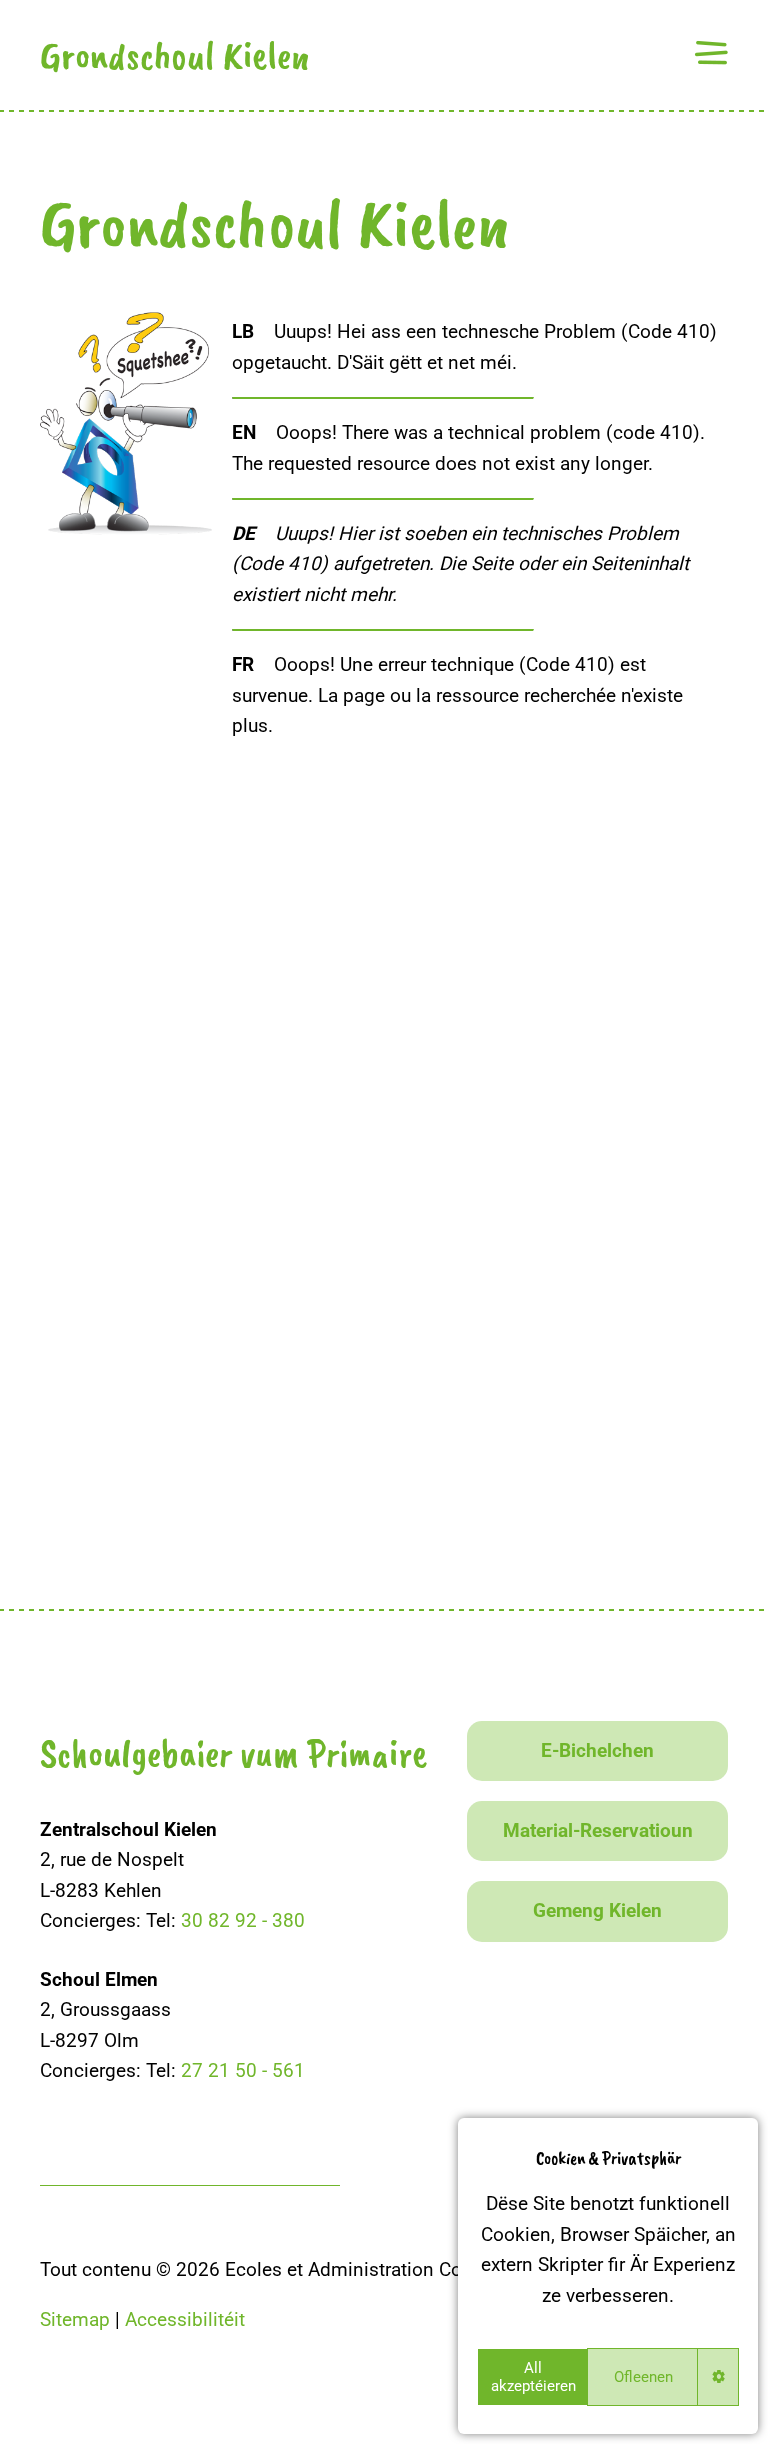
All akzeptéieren (533, 2377)
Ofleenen (643, 2377)
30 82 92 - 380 (243, 1920)
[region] (608, 2276)
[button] (711, 52)
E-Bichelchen (597, 1750)
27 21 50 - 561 (243, 2070)
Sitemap (75, 2319)
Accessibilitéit (185, 2319)
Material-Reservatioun (598, 1830)
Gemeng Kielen (597, 1910)
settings (718, 2376)
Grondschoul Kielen (175, 55)
